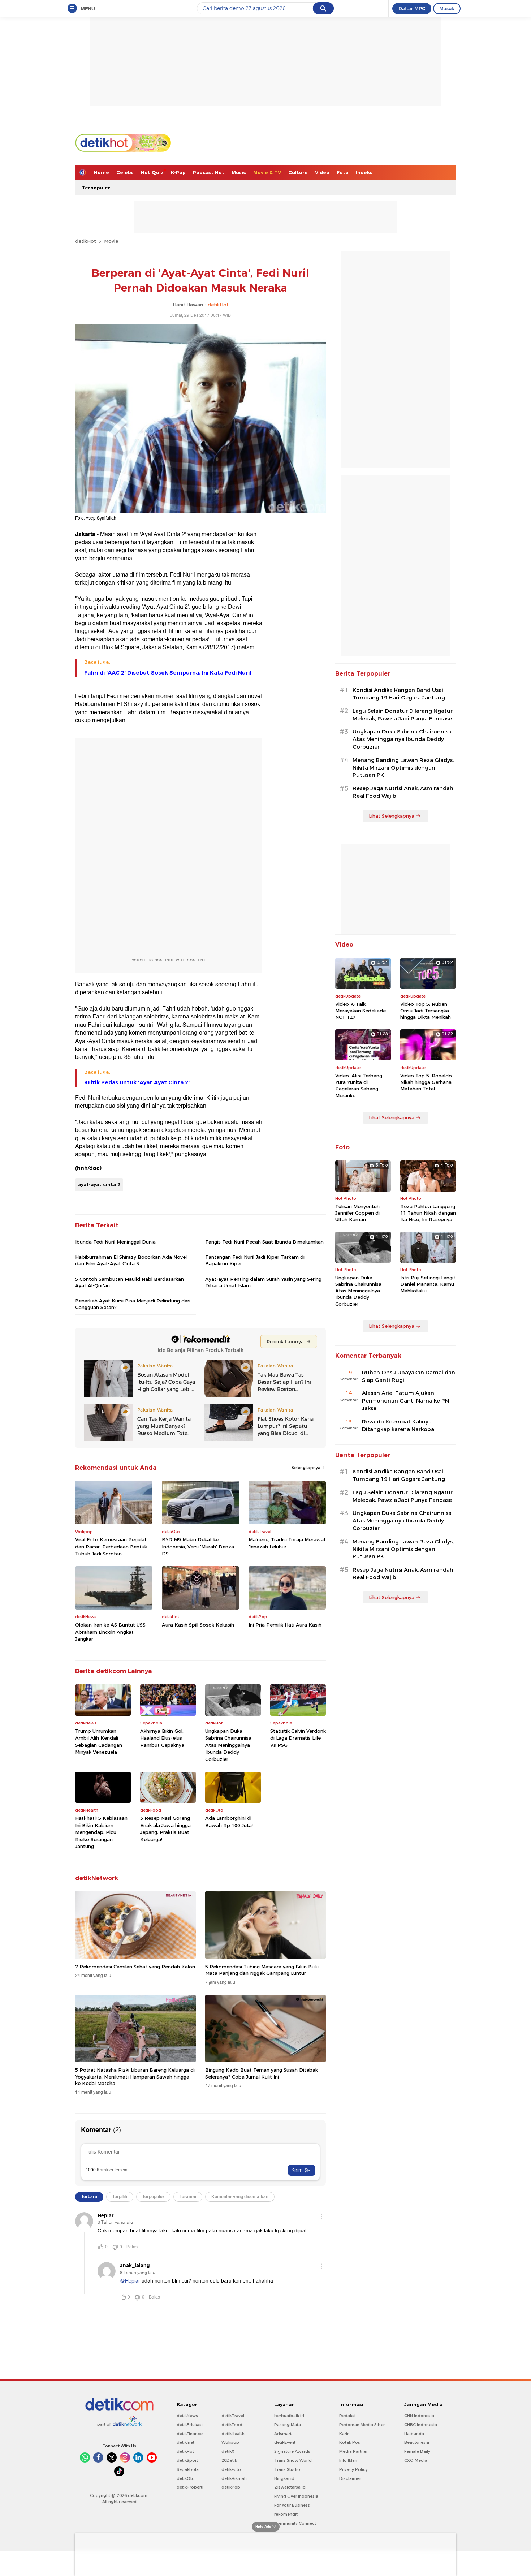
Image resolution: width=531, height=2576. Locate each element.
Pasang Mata (288, 2425)
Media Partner (353, 2451)
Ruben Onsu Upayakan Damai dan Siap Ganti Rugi (409, 1376)
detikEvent (285, 2442)
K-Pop (178, 172)
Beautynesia (417, 2442)
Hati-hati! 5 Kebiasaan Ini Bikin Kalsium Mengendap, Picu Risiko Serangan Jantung (101, 1832)
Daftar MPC (412, 8)
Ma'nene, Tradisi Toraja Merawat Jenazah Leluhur (287, 1543)
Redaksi (347, 2416)
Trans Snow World (293, 2460)
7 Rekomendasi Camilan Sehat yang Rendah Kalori (135, 1967)
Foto (343, 172)
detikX (228, 2451)
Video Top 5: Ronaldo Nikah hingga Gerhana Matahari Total (426, 1082)
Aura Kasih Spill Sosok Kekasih (198, 1625)
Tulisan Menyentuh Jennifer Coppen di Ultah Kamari (357, 1213)
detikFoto (231, 2469)
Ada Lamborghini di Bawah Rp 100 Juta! (229, 1822)
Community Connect (295, 2523)
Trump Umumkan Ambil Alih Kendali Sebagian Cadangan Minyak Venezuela (99, 1742)
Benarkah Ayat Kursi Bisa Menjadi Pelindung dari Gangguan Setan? (133, 1304)
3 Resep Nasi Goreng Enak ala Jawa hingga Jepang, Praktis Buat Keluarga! (165, 1829)
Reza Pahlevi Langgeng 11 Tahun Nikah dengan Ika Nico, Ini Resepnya (428, 1213)
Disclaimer (350, 2478)
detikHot (86, 241)
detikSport (187, 2460)
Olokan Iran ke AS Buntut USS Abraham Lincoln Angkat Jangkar (110, 1632)
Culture (298, 172)
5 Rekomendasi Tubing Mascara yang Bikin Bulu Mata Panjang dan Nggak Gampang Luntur (262, 1970)
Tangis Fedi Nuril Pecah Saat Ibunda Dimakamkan (264, 1242)
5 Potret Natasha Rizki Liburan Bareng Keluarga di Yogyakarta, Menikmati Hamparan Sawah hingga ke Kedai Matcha (135, 2076)
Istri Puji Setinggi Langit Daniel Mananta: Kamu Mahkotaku (428, 1284)
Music (239, 172)
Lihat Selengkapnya (392, 816)
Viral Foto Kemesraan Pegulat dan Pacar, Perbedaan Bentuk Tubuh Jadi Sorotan (111, 1547)
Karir (344, 2434)
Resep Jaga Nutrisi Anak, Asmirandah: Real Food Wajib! (403, 792)
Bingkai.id (284, 2478)
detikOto (186, 2478)
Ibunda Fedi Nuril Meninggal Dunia (115, 1242)
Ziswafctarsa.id (290, 2487)
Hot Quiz (152, 172)
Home (102, 172)
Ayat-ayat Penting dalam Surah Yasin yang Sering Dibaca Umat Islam (263, 1282)
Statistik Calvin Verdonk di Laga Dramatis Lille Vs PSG (298, 1738)
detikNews (187, 2416)
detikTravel (233, 2416)
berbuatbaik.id (289, 2416)
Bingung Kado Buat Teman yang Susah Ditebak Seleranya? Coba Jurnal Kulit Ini (262, 2073)
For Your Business (292, 2505)
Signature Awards (292, 2451)
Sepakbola (188, 2469)
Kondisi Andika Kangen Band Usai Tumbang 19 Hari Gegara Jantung (399, 694)
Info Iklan (348, 2460)
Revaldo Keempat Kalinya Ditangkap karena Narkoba (398, 1425)
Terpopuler (96, 188)
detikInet (185, 2442)
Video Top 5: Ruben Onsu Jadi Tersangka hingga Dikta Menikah (426, 1011)
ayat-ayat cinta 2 (99, 1184)
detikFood (232, 2425)
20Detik (229, 2460)
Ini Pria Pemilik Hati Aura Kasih (285, 1625)
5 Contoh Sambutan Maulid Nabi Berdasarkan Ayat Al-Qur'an (129, 1282)
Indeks (364, 172)
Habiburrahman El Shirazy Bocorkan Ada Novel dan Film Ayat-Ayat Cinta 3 (131, 1260)
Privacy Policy (353, 2469)
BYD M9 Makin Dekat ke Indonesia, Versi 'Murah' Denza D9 (198, 1547)
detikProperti (190, 2487)
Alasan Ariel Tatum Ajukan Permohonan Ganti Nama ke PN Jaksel (405, 1401)
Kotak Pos (350, 2442)
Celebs (125, 172)
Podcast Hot (209, 172)
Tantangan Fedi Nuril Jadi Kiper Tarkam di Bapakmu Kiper (255, 1260)
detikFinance (190, 2434)
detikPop (231, 2487)
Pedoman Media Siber (362, 2425)
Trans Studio (287, 2469)
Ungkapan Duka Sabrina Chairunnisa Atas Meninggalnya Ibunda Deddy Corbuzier (228, 1745)
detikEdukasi (190, 2425)
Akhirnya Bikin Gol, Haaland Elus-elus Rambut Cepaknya (162, 1738)
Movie (111, 241)
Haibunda (414, 2434)
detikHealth (233, 2434)
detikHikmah (234, 2478)
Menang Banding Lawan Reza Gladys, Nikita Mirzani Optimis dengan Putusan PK (403, 768)
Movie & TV (267, 172)
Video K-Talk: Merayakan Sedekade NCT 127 (361, 1011)
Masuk (447, 8)
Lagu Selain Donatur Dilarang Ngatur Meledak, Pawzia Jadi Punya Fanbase (403, 715)
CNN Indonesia (419, 2416)
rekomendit (286, 2514)
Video (322, 172)
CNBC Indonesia (421, 2425)
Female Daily (417, 2451)
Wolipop (230, 2442)
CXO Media (416, 2460)
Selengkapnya (306, 1468)
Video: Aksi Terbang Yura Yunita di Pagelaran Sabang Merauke (359, 1085)
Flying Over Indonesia (296, 2496)
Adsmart (283, 2434)
